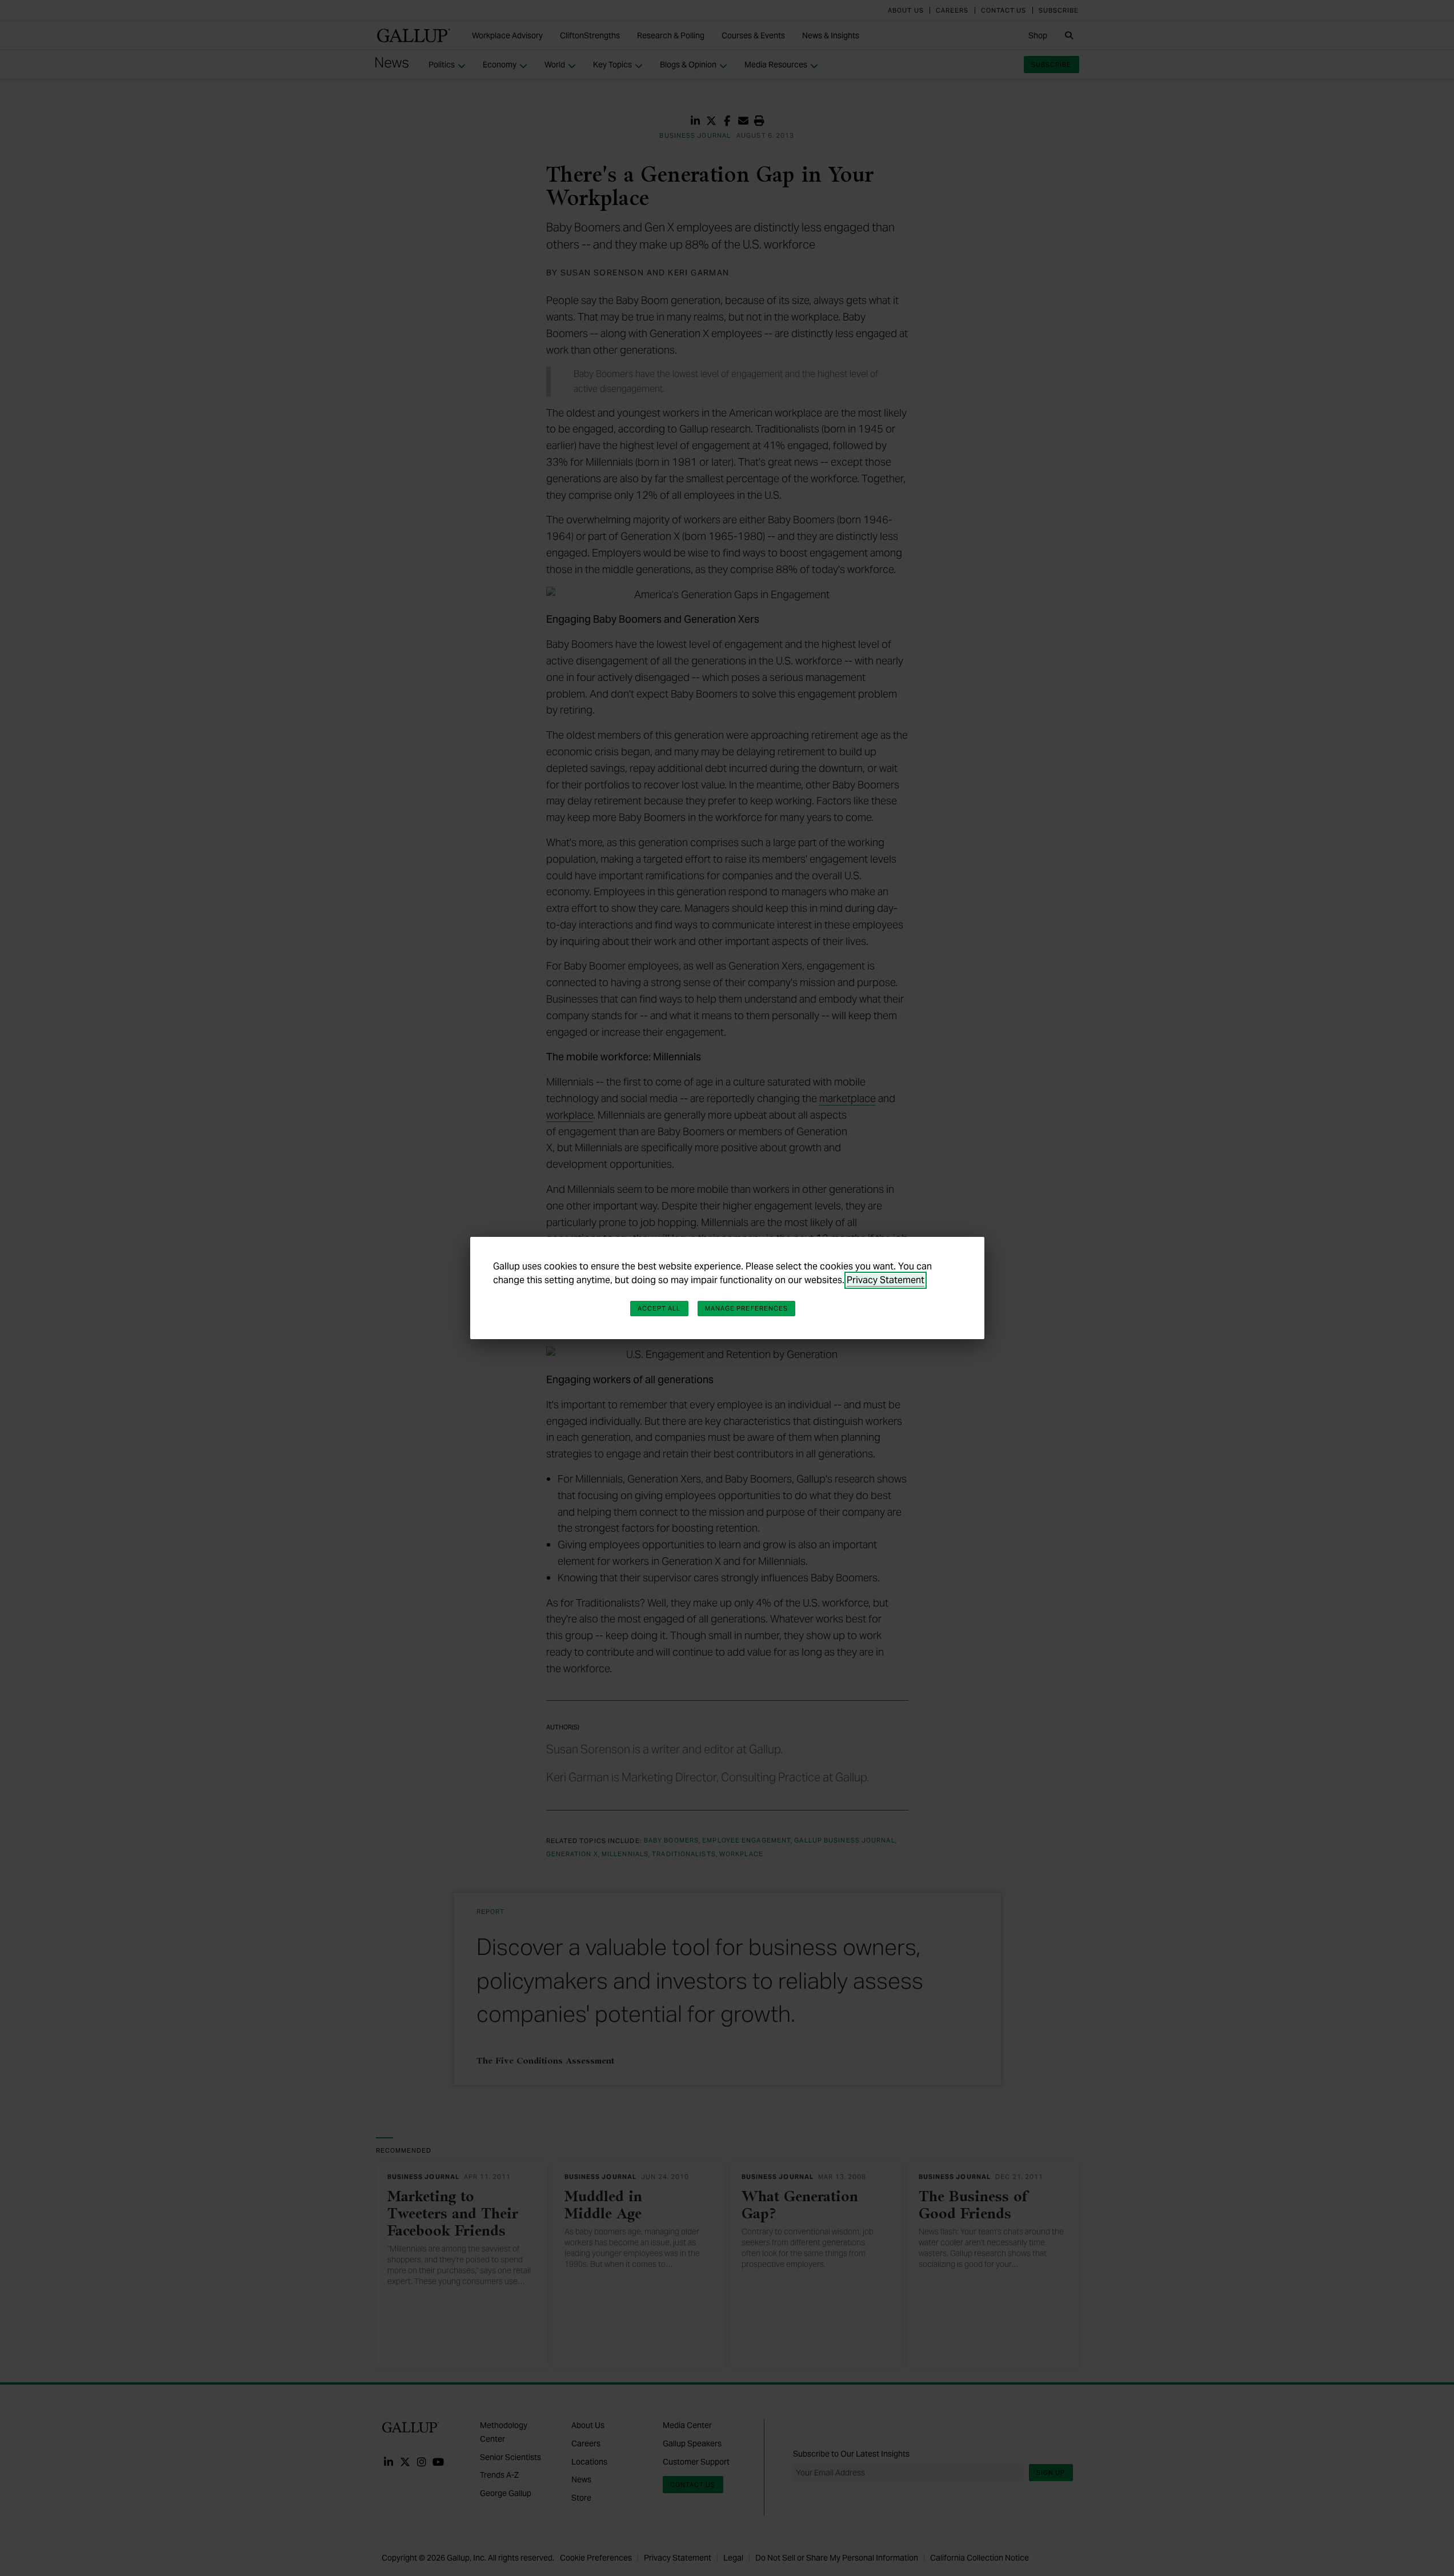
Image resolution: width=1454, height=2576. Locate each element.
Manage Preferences (747, 1308)
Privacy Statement (886, 1280)
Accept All (659, 1308)
